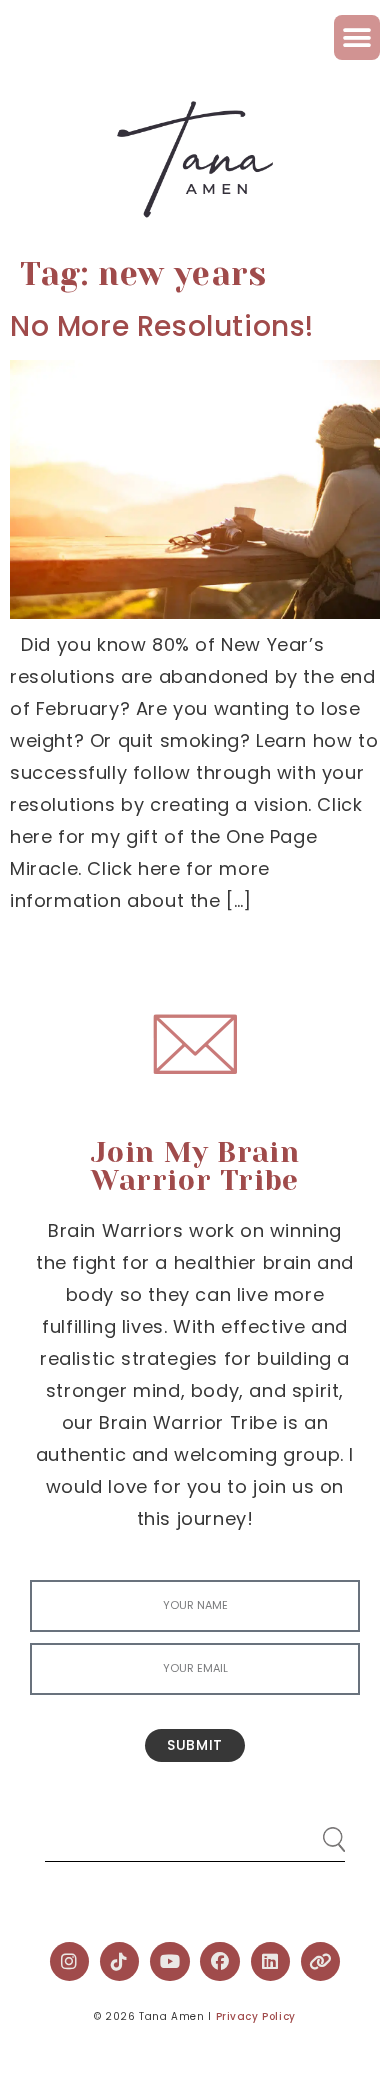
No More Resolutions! (162, 326)
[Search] (315, 1831)
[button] (357, 37)
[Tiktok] (120, 1962)
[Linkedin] (271, 1962)
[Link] (321, 1962)
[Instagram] (70, 1962)
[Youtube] (170, 1962)
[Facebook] (220, 1962)
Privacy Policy (256, 2016)
